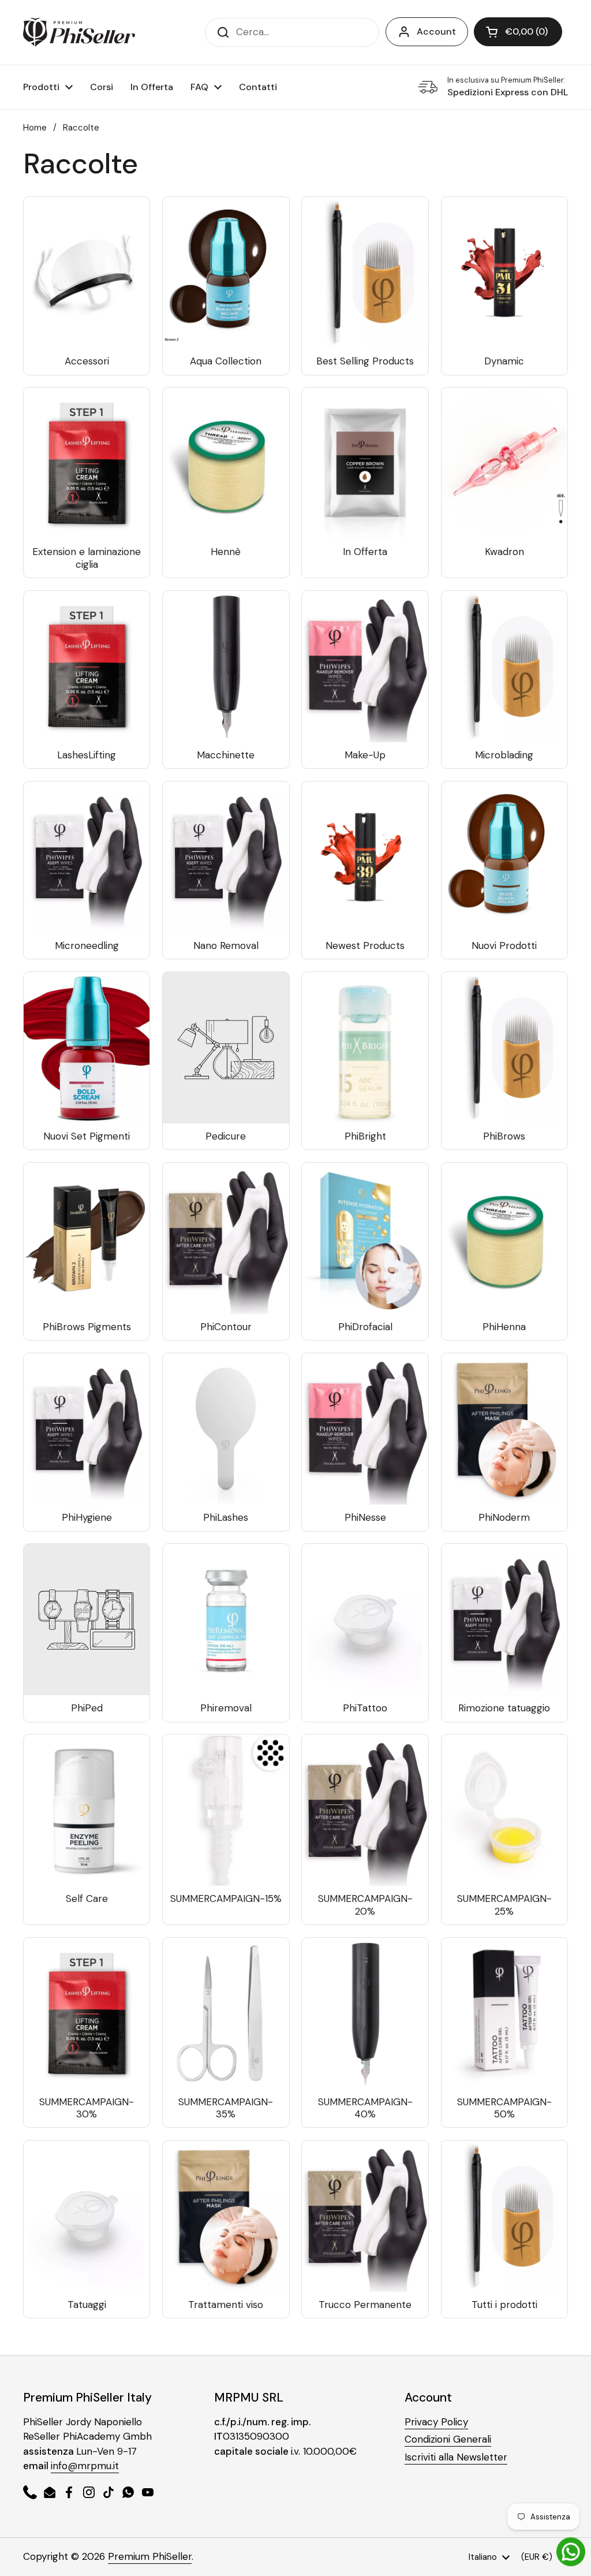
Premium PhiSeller (150, 2556)
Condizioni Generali (448, 2439)
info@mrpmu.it (85, 2466)
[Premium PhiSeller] (79, 32)
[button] (518, 32)
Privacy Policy (436, 2422)
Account (436, 31)
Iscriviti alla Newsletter (456, 2457)
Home (35, 128)
